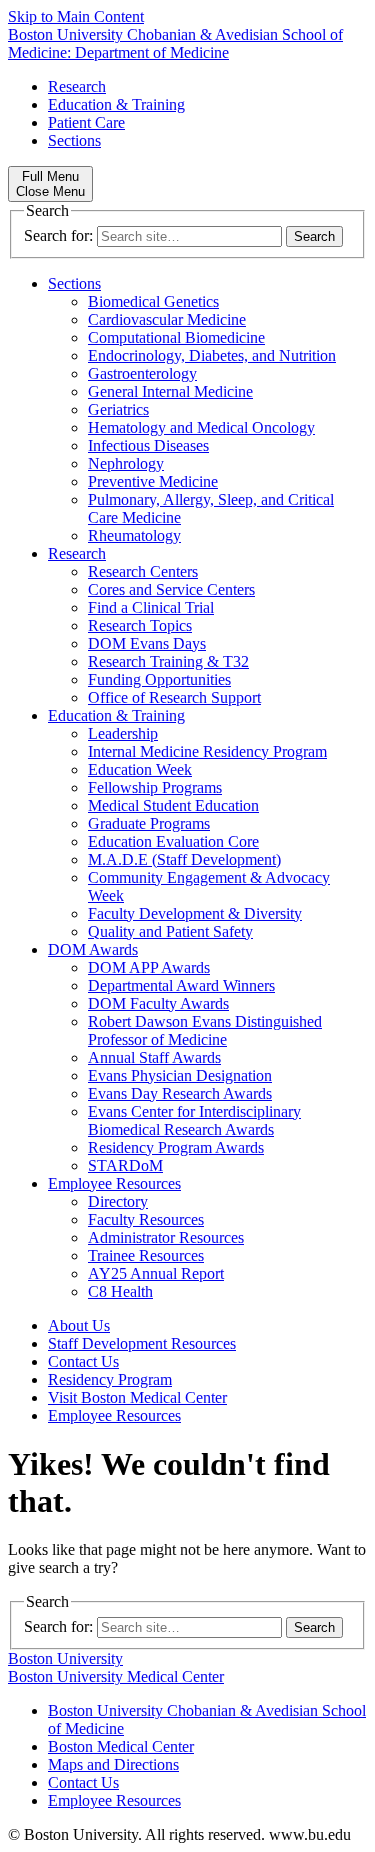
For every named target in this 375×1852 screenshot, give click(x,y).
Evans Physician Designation (180, 1075)
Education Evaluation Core (173, 841)
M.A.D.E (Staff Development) (184, 859)
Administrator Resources (166, 1237)
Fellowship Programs (155, 787)
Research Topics (140, 625)
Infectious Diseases (148, 445)
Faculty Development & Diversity (195, 913)
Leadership (123, 733)
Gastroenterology (142, 373)
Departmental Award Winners (181, 985)
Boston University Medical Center (116, 1676)
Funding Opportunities (159, 679)
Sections (74, 140)
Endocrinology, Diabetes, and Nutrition (212, 355)
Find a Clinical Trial (151, 607)
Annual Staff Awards (154, 1057)
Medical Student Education (173, 805)
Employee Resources (114, 1183)
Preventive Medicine (153, 481)
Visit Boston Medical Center (137, 1397)
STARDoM (125, 1165)
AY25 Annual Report (156, 1273)
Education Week (140, 769)
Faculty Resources (146, 1219)
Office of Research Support (174, 697)
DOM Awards (93, 949)
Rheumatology (134, 535)
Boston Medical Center (121, 1746)
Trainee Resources (146, 1255)
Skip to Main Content (76, 16)
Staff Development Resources (142, 1343)
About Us (79, 1325)
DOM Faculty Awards (158, 1003)
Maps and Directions (113, 1764)
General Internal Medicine (170, 391)
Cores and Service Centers (171, 589)
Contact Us (83, 1361)
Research (77, 86)
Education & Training (116, 104)
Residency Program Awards (176, 1147)
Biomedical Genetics (153, 301)
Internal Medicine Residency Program (207, 751)
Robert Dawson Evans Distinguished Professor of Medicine (205, 1030)
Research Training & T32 (168, 661)
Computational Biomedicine (176, 337)
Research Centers (143, 571)
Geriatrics (118, 409)
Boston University (65, 1658)
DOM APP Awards (149, 967)
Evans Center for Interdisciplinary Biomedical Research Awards (194, 1120)
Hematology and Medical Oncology (201, 427)
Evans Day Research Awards (180, 1093)
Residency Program (110, 1379)
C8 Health (120, 1291)
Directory (118, 1201)
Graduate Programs (149, 823)
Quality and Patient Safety (170, 931)
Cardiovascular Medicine (167, 319)
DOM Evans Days (147, 643)
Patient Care (86, 122)
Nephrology (126, 463)
